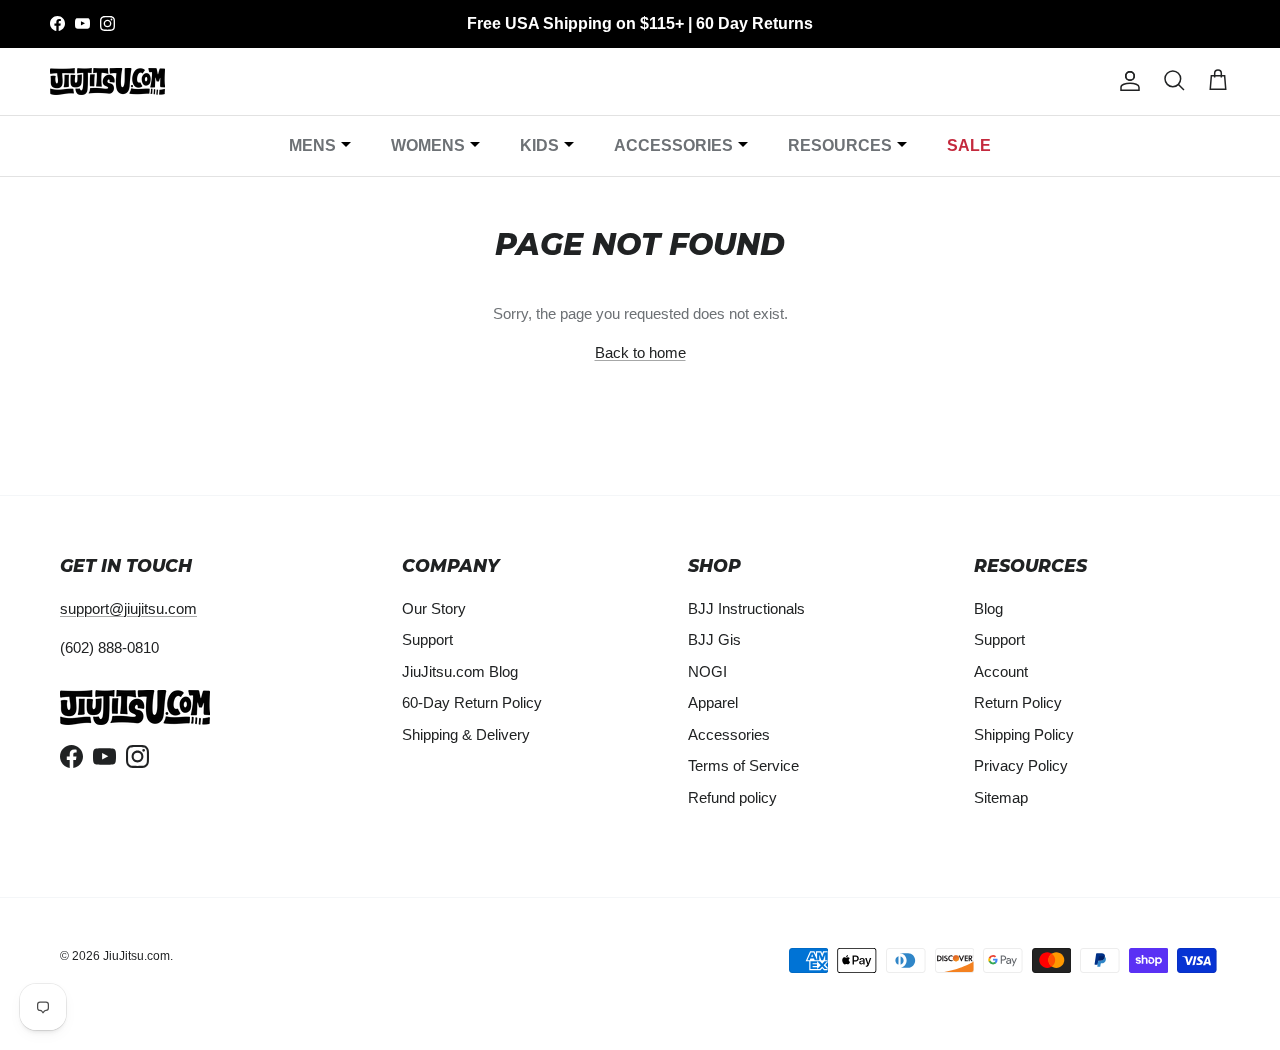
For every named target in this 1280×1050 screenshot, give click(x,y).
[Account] (1126, 81)
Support (427, 639)
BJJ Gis (714, 639)
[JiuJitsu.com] (107, 81)
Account (1001, 671)
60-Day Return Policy (472, 702)
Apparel (713, 702)
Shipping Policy (1024, 734)
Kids (539, 145)
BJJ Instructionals (746, 608)
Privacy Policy (1021, 765)
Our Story (434, 608)
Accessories (673, 145)
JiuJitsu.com (136, 956)
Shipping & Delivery (466, 734)
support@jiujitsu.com (128, 608)
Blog (988, 608)
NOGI (707, 671)
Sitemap (1001, 797)
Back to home (640, 352)
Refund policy (732, 797)
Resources (840, 145)
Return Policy (1018, 702)
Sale (969, 145)
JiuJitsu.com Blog (460, 671)
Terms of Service (743, 765)
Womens (428, 145)
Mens (312, 145)
